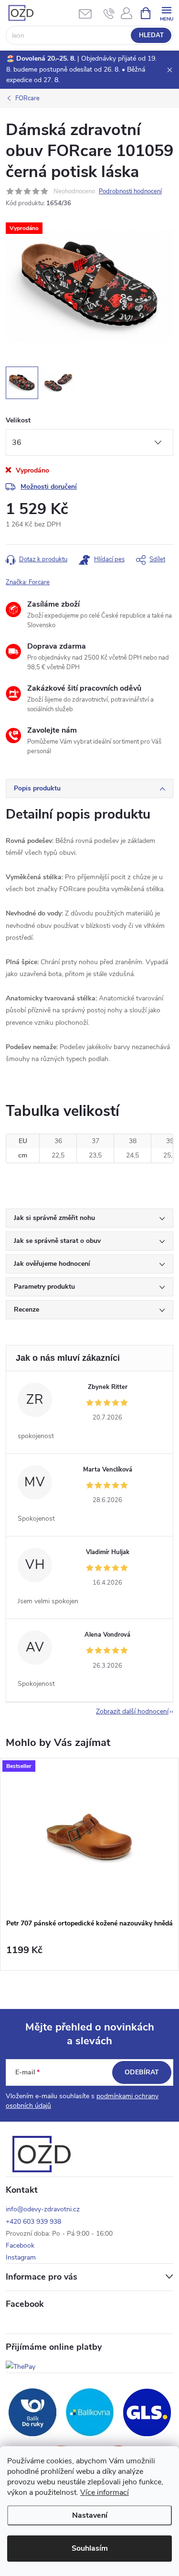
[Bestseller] (89, 1836)
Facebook (20, 2245)
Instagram (21, 2257)
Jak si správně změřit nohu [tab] (54, 1218)
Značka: (28, 582)
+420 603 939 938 (33, 2222)
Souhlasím (90, 2548)
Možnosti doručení (49, 487)
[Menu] (166, 13)
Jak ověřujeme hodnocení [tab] (52, 1264)
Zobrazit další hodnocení (132, 1711)
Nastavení (90, 2515)
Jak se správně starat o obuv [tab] (57, 1241)
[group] (89, 1864)
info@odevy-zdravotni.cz (43, 2209)
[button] (89, 1955)
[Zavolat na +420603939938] (109, 13)
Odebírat (142, 2072)
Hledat (151, 35)
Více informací (105, 2492)
